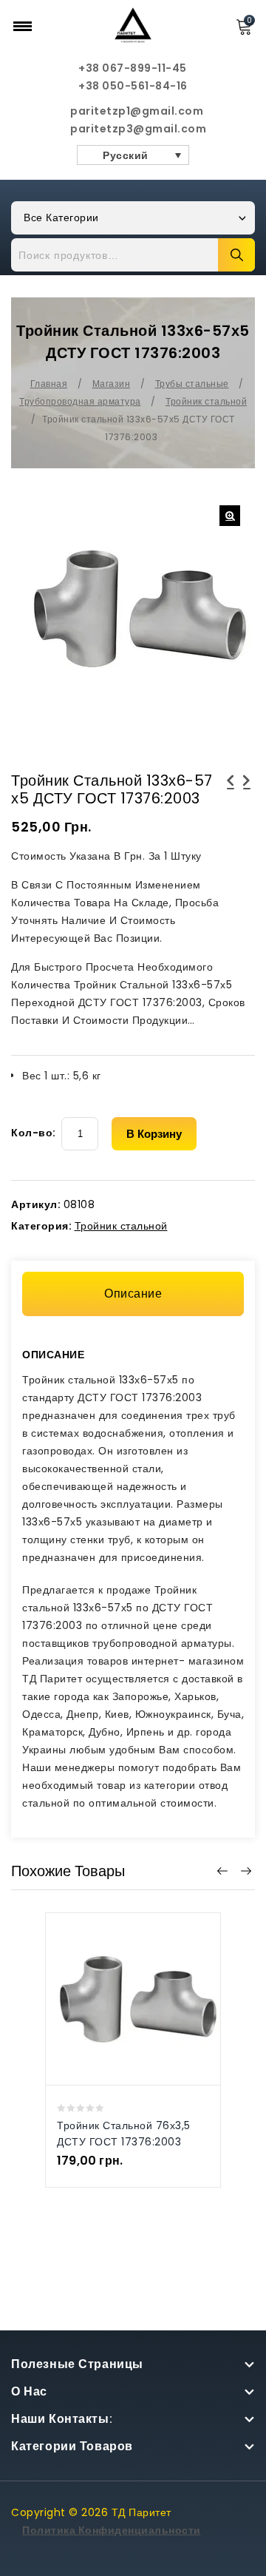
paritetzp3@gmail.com (133, 129)
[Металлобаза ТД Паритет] (133, 24)
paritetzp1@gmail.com (133, 111)
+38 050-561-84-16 (133, 86)
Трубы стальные (192, 384)
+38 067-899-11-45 (133, 68)
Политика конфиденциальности (112, 2530)
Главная (49, 384)
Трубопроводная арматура (80, 401)
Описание (133, 1294)
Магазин (112, 384)
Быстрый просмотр (118, 1981)
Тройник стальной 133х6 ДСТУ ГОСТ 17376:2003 (247, 789)
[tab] (133, 1294)
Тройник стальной (206, 401)
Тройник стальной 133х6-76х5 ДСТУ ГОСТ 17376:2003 (231, 798)
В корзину (154, 1134)
